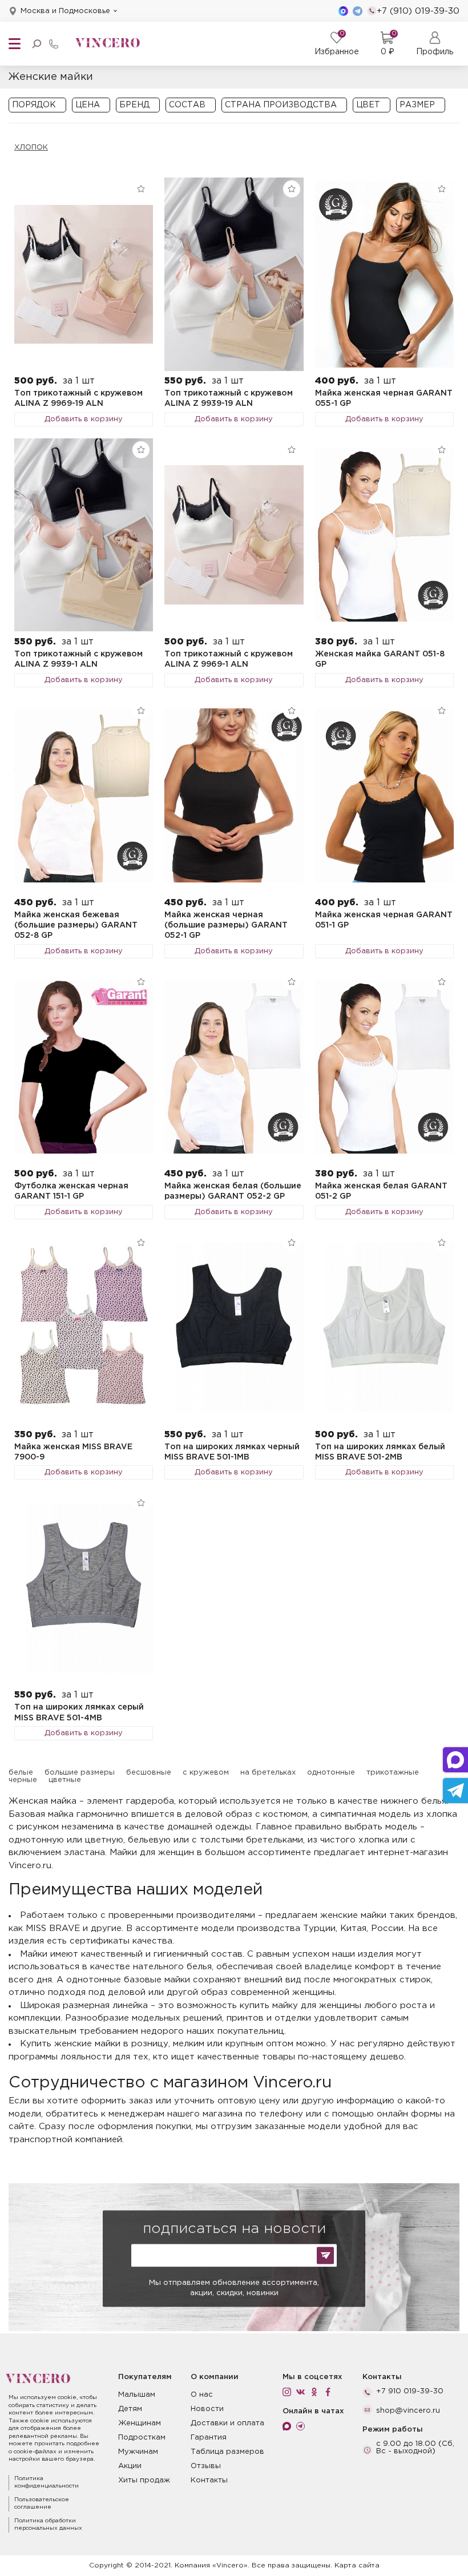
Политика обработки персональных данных (48, 2525)
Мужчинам (138, 2452)
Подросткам (142, 2438)
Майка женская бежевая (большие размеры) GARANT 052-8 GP (76, 926)
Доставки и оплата (227, 2423)
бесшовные (149, 1773)
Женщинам (140, 2423)
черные (23, 1780)
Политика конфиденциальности (47, 2483)
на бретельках (268, 1773)
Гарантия (209, 2438)
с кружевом (206, 1773)
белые (21, 1773)
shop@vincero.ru (408, 2411)
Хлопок (31, 148)
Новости (207, 2409)
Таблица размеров (227, 2452)
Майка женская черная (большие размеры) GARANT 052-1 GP (226, 926)
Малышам (137, 2395)
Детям (130, 2409)
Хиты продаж (144, 2480)
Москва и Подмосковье (65, 11)
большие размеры (80, 1773)
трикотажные (393, 1773)
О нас (202, 2395)
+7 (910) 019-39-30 (418, 11)
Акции (130, 2466)
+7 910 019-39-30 (410, 2391)
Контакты (209, 2480)
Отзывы (206, 2466)
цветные (65, 1780)
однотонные (331, 1773)
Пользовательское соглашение (42, 2504)
